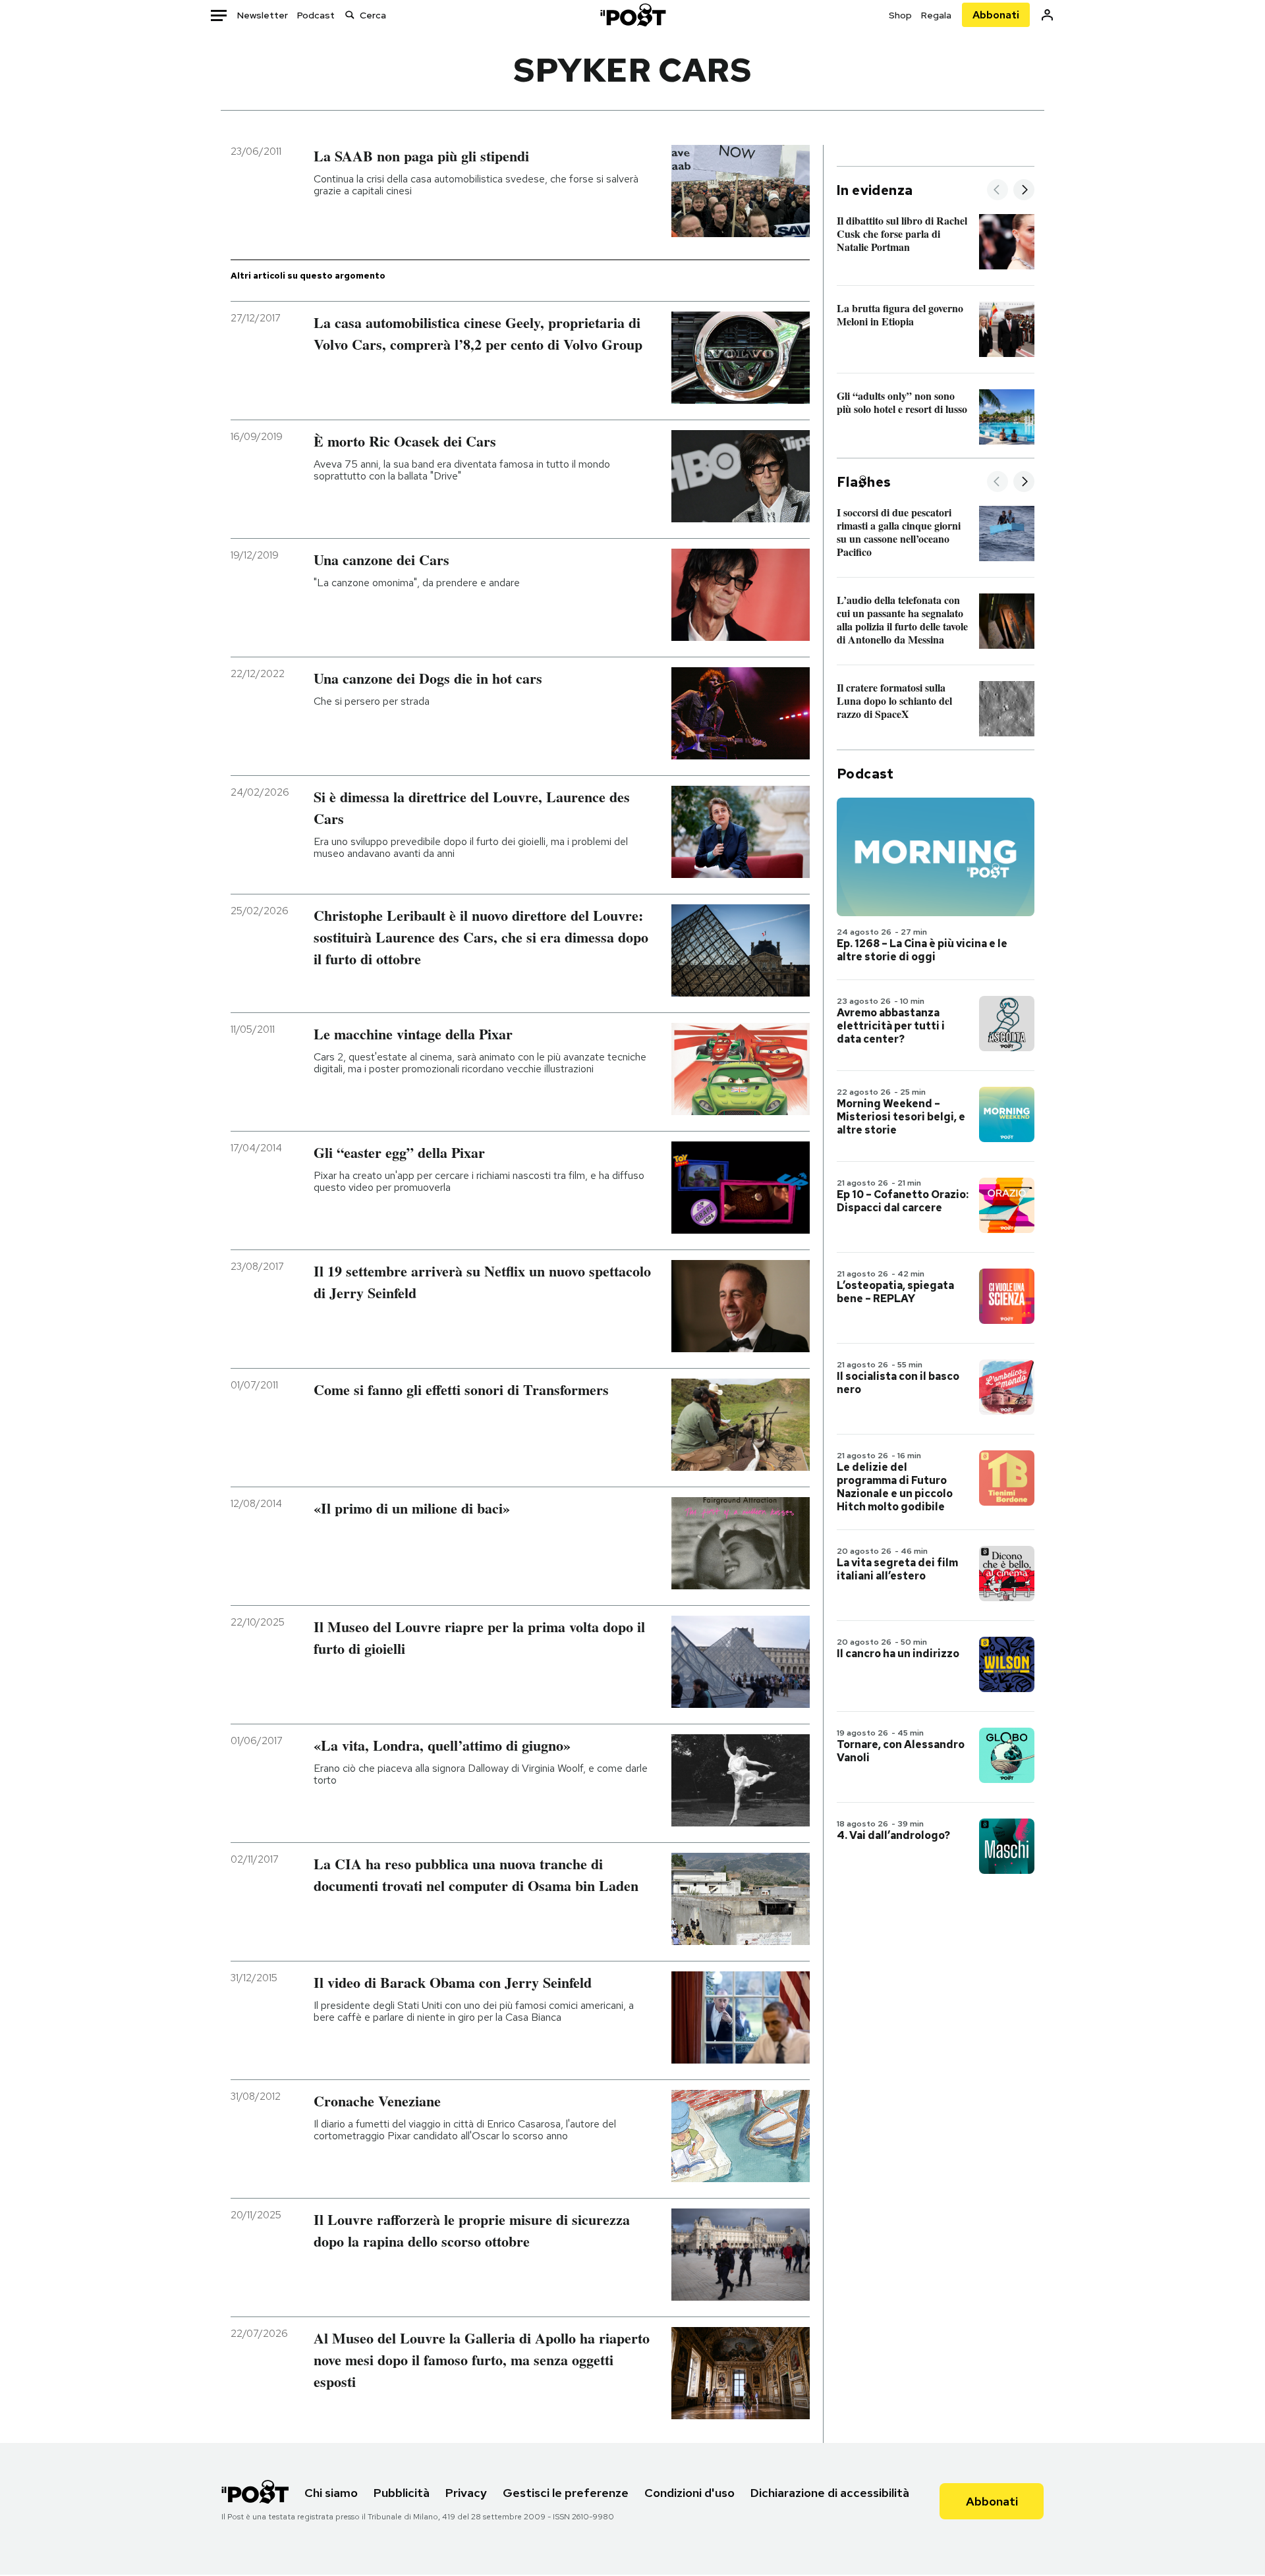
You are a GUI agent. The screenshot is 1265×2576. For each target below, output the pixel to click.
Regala (936, 15)
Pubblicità (402, 2493)
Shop (900, 15)
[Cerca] (350, 15)
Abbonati (996, 15)
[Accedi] (1047, 15)
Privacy (466, 2493)
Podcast (316, 15)
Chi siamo (331, 2493)
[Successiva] (1024, 191)
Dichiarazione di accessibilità (830, 2493)
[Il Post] (632, 15)
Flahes (864, 482)
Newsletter (263, 15)
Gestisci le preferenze (566, 2493)
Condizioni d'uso (689, 2493)
